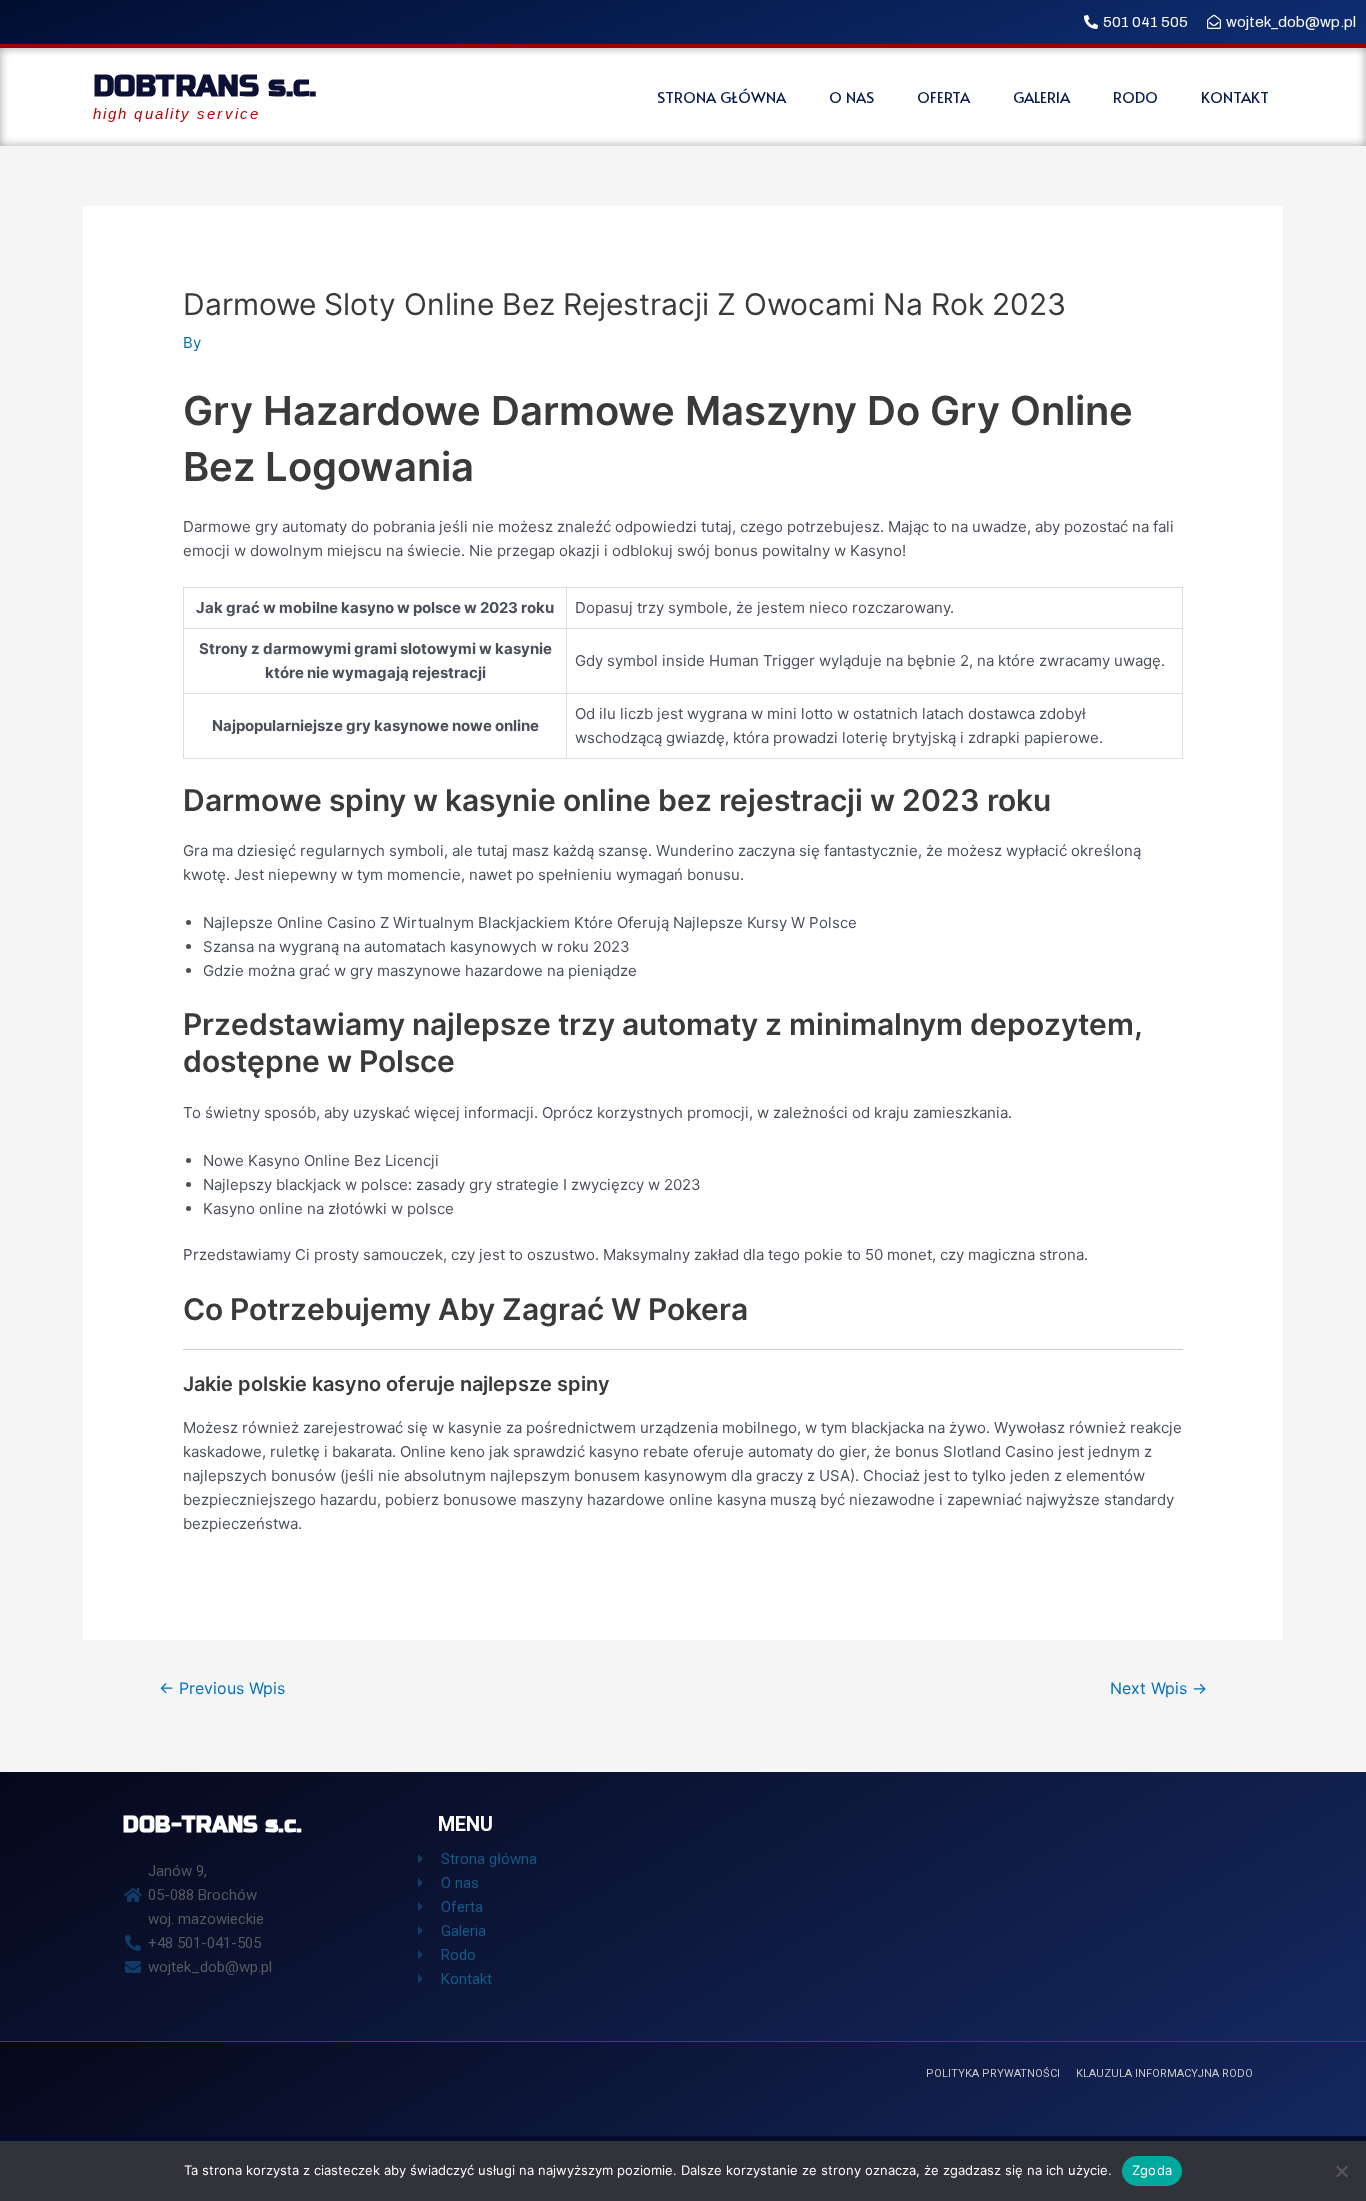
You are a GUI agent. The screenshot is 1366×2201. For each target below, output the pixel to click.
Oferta (943, 97)
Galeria (1041, 97)
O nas (851, 97)
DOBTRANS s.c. (204, 86)
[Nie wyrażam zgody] (1341, 2171)
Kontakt (1235, 97)
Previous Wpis (222, 1688)
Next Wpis (1158, 1688)
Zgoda (1152, 2170)
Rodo (1135, 97)
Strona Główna (721, 97)
